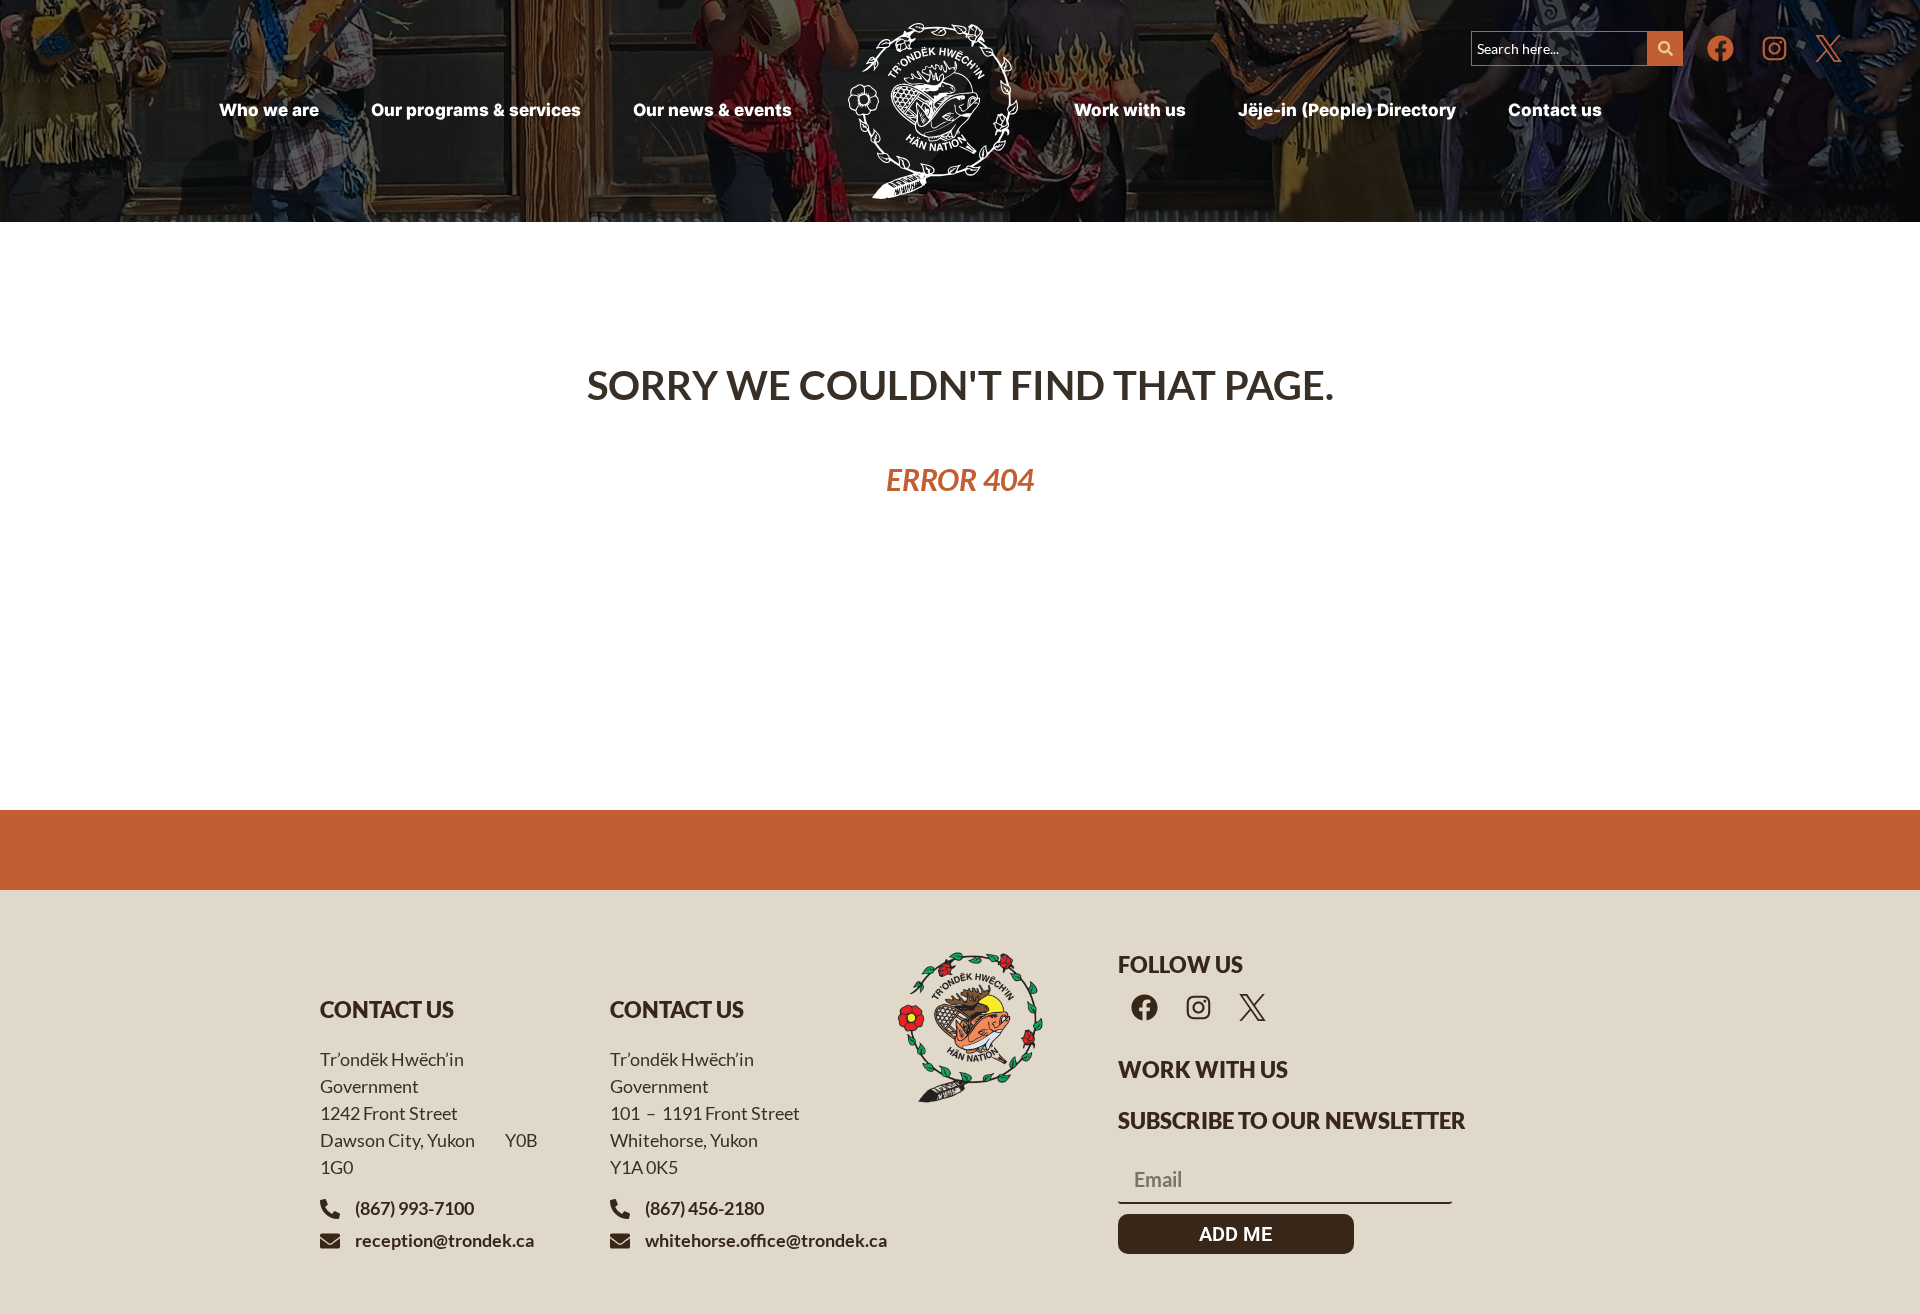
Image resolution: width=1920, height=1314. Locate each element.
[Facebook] (1720, 48)
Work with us (1203, 1069)
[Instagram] (1774, 48)
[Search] (1665, 48)
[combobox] (1559, 48)
